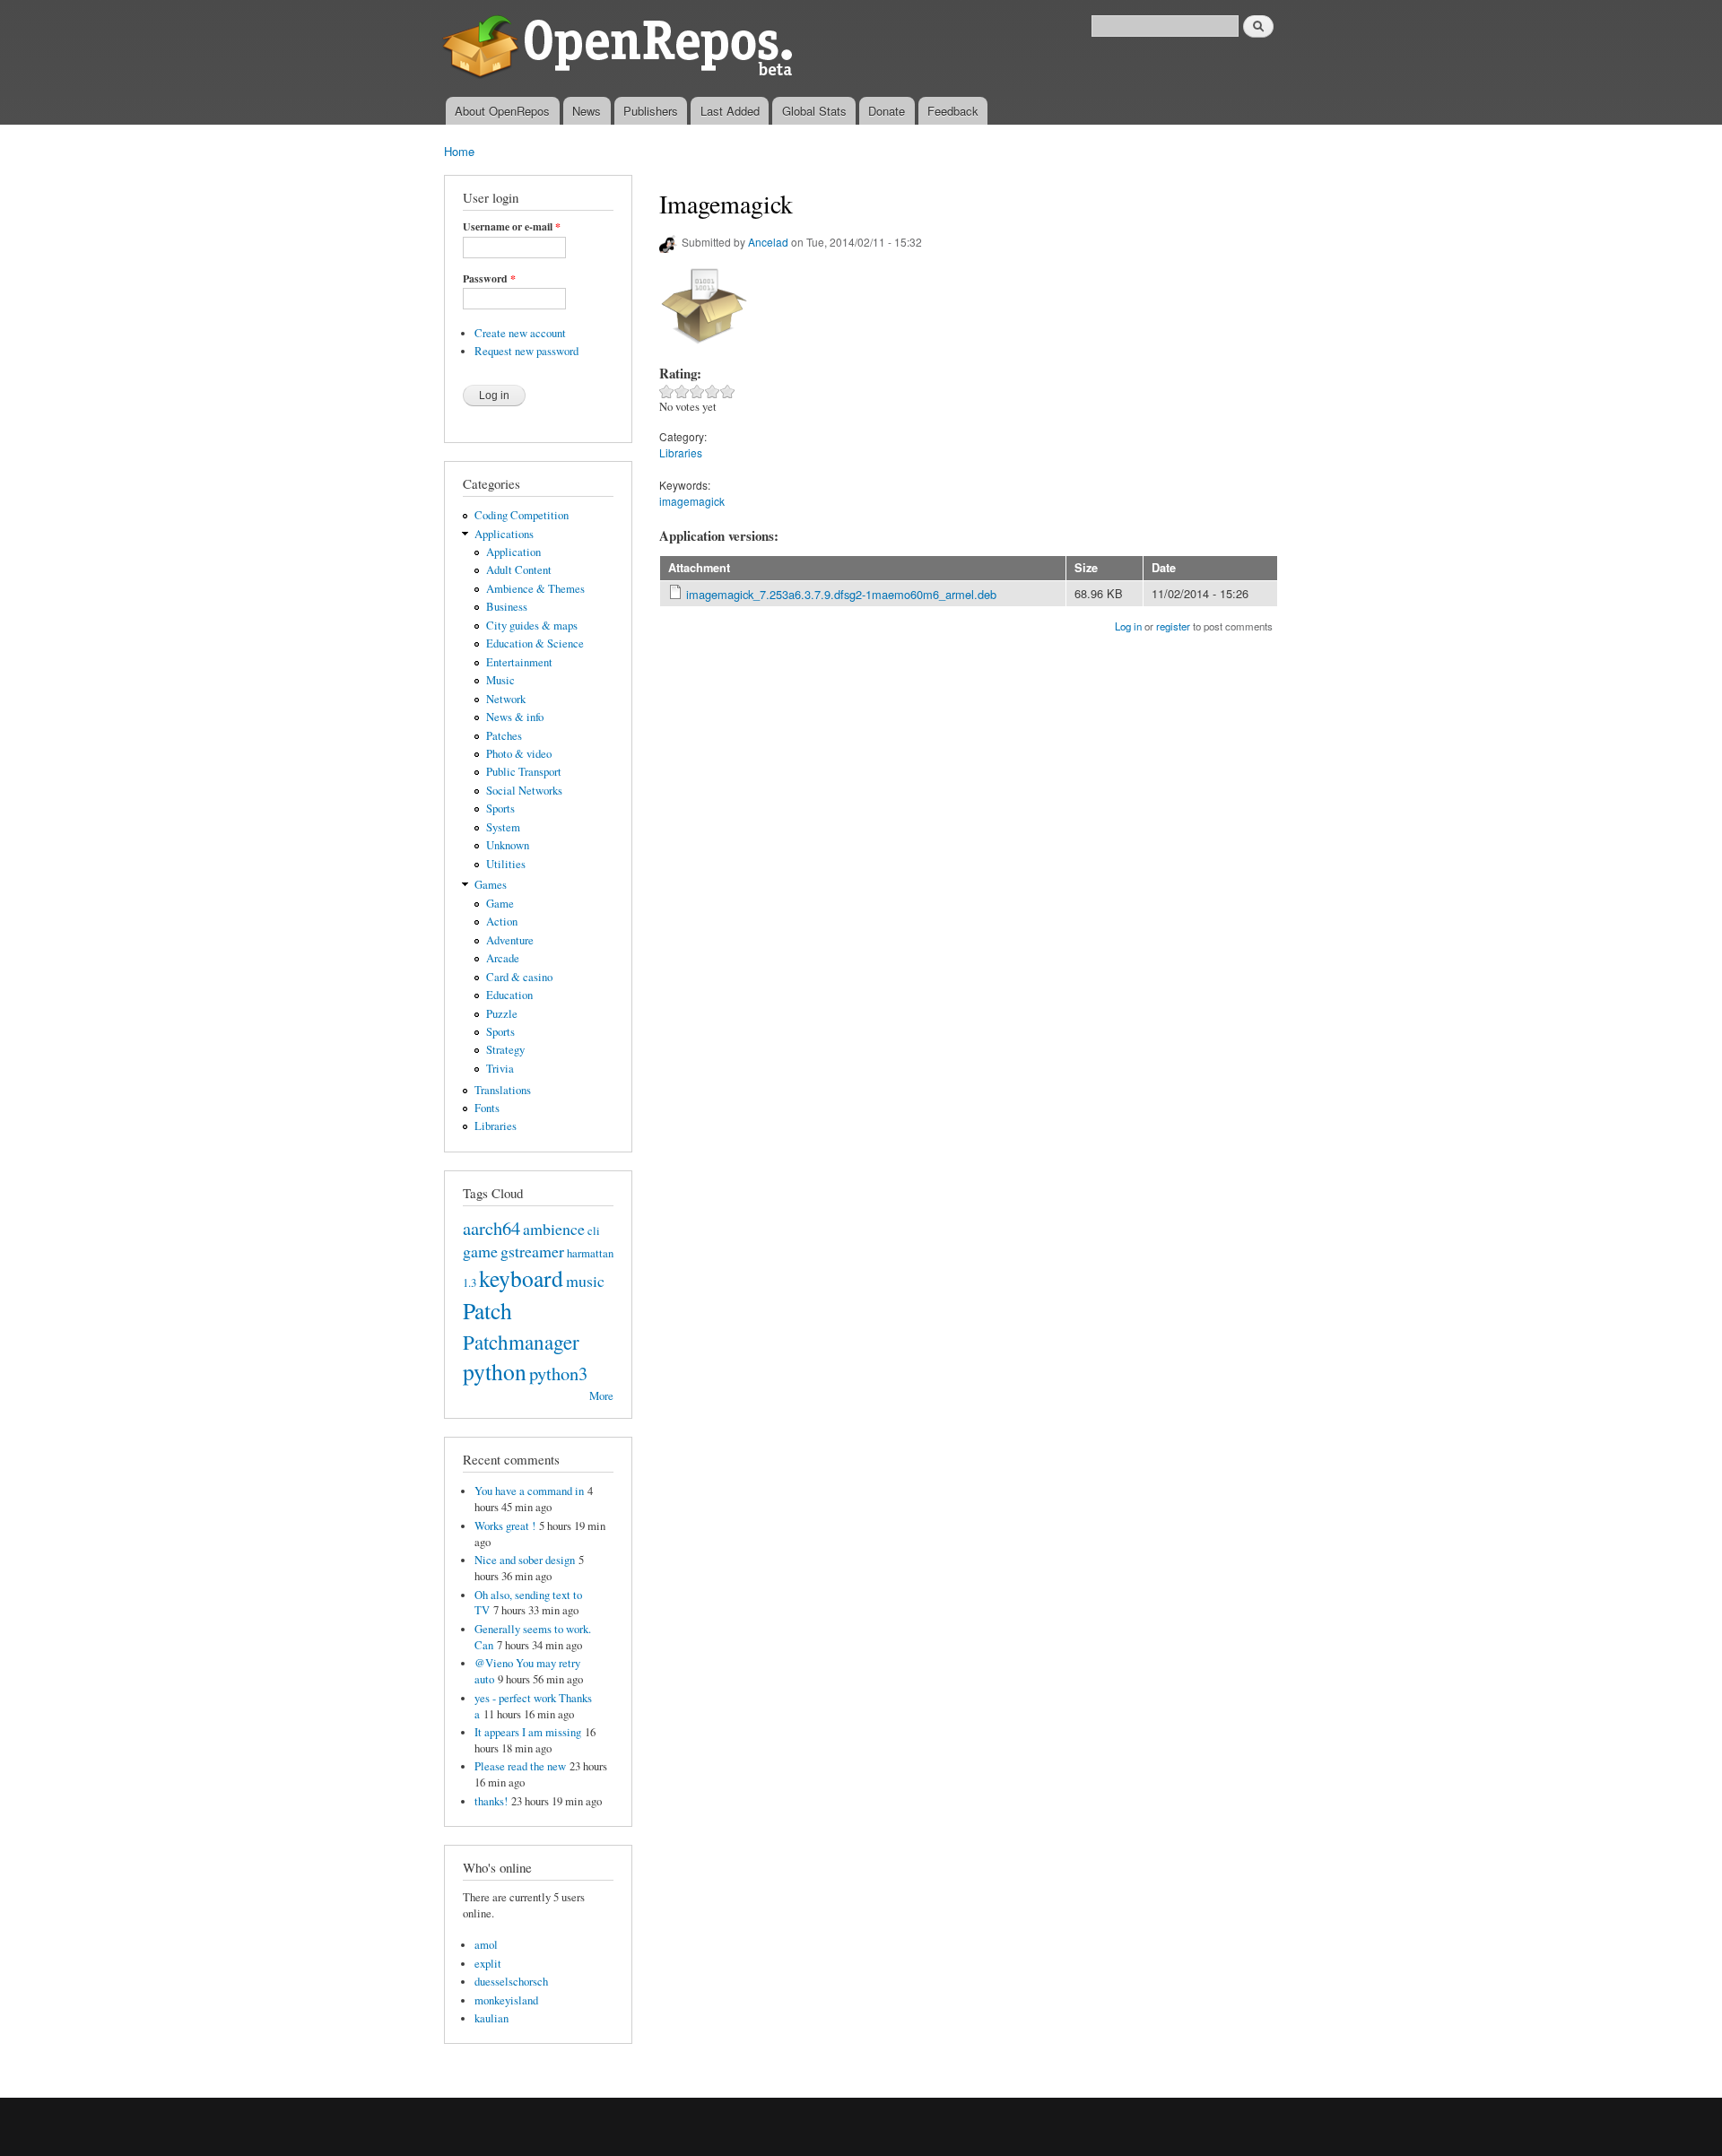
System (503, 827)
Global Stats (814, 111)
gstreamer (532, 1251)
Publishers (651, 111)
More (601, 1396)
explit (488, 1964)
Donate (887, 111)
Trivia (500, 1069)
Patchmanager (521, 1342)
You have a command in (529, 1491)
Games (491, 885)
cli (594, 1231)
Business (507, 607)
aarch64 (491, 1228)
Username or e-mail (512, 227)
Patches (504, 736)
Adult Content (519, 570)
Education (509, 995)
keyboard (521, 1278)
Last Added (730, 111)
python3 (558, 1373)
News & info (515, 717)
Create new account (520, 333)
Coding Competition (522, 515)
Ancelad (768, 242)
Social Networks (524, 791)
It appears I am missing (528, 1732)
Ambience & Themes (535, 589)
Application (513, 552)
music (585, 1281)
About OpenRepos (502, 111)
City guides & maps (532, 626)
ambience (554, 1229)
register (1173, 626)
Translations (503, 1090)
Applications (504, 534)
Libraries (496, 1126)
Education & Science (535, 643)
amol (486, 1945)
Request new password (526, 351)
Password (489, 279)
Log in (1128, 626)
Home (459, 151)
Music (500, 680)
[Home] (621, 48)
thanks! (491, 1801)
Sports (500, 808)
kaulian (491, 2018)
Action (502, 922)
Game (500, 904)
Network (506, 699)
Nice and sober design (525, 1560)
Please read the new (520, 1766)
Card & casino (519, 977)
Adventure (510, 940)
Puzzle (502, 1014)
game (480, 1251)
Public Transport (524, 772)
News (587, 111)
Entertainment (519, 662)
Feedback (953, 111)
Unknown (508, 845)
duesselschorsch (511, 1982)
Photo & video (519, 754)
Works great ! (505, 1526)
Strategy (505, 1050)
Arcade (503, 958)
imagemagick (692, 501)
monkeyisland (506, 2000)
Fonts (487, 1108)
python (495, 1371)
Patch (487, 1310)
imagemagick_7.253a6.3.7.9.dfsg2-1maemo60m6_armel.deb (841, 594)
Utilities (506, 864)
